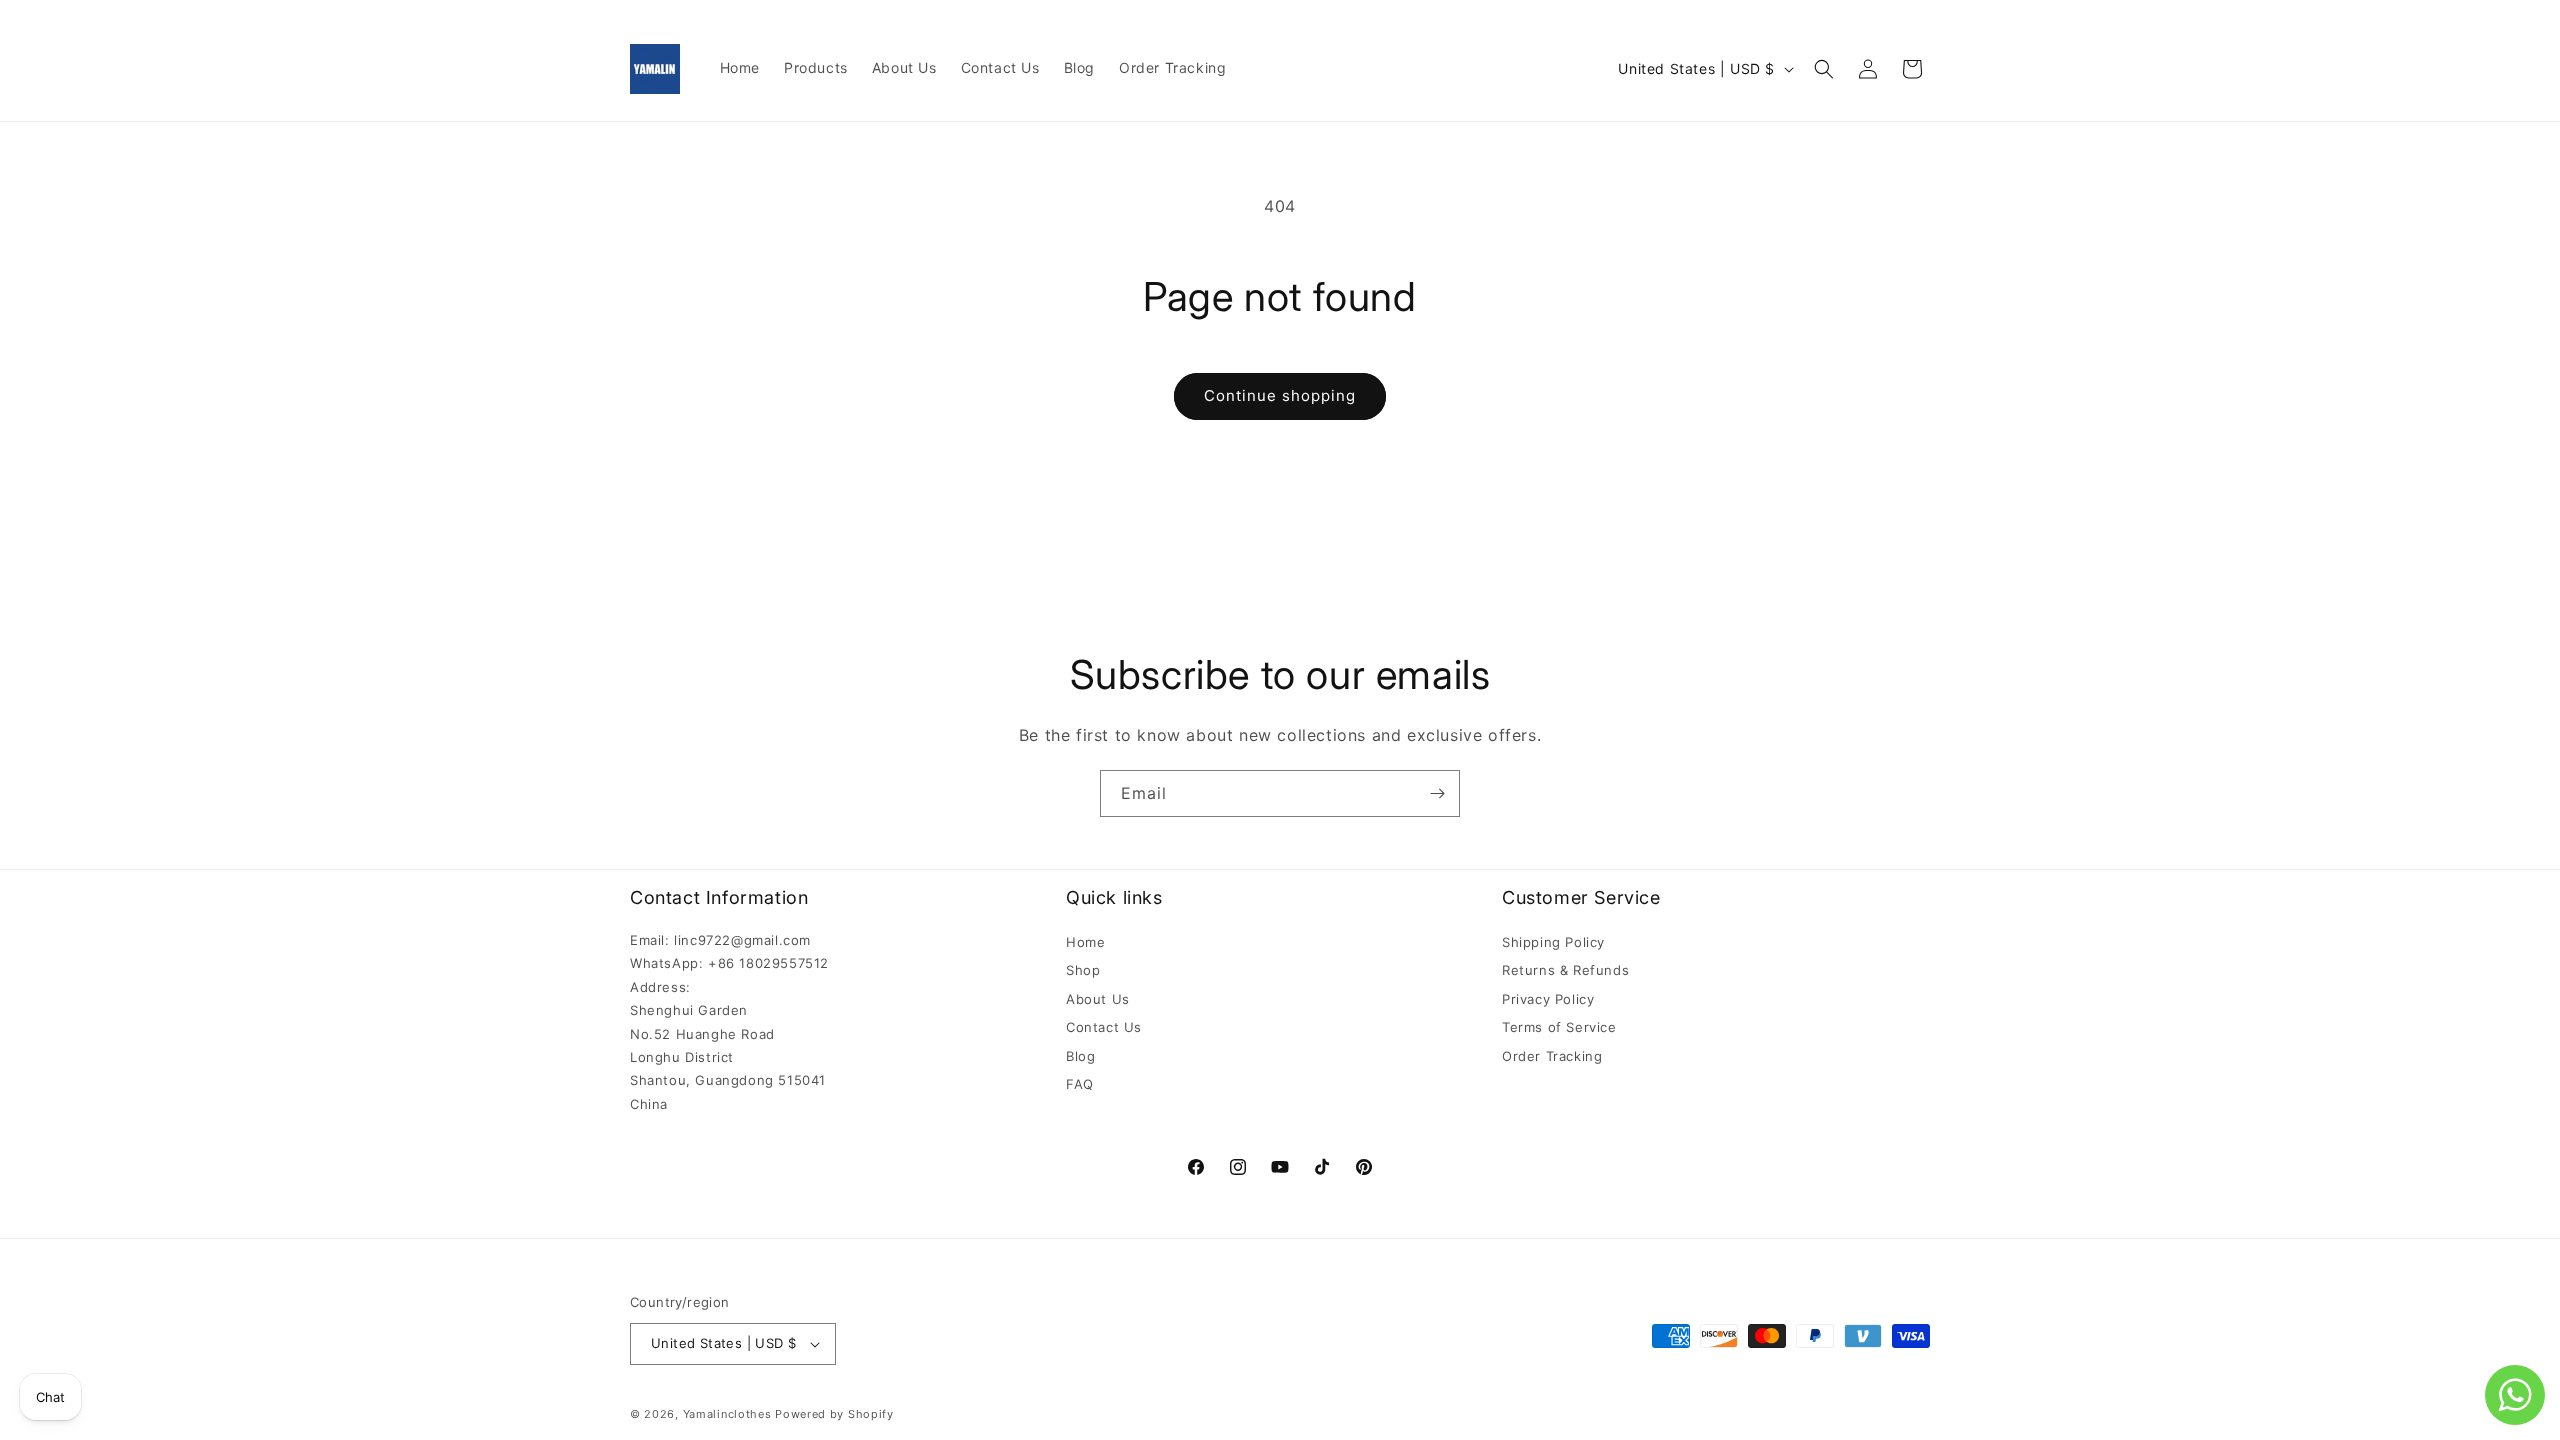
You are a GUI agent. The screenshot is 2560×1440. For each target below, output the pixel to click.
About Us (1098, 999)
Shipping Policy (1553, 942)
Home (1085, 942)
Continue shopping (1280, 395)
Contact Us (1104, 1027)
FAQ (1080, 1084)
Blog (1080, 1056)
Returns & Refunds (1565, 970)
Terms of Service (1559, 1027)
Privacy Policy (1548, 999)
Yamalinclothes (727, 1414)
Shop (1083, 970)
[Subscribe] (1437, 793)
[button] (1824, 69)
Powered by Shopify (834, 1414)
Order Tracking (1552, 1056)
